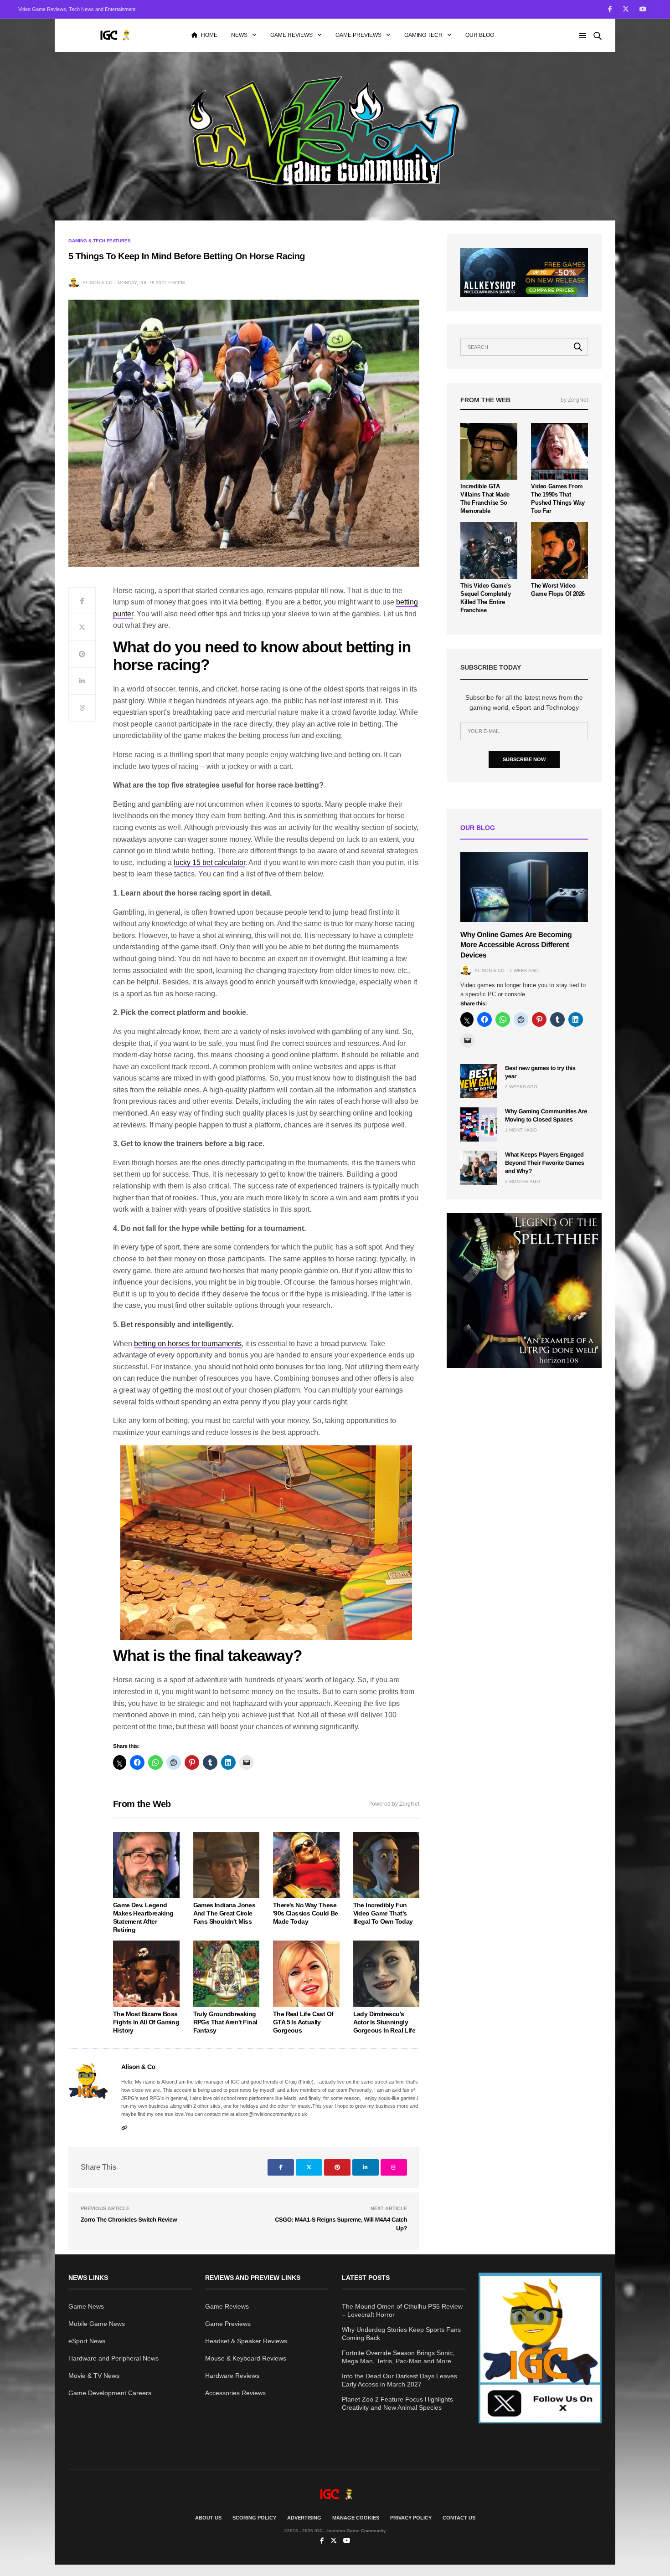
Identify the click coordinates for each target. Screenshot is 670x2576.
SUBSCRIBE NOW (524, 759)
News (239, 35)
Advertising (304, 2518)
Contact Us (459, 2518)
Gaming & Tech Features (100, 241)
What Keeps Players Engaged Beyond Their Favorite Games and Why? (545, 1163)
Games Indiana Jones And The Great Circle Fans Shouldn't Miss (224, 1913)
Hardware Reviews (232, 2376)
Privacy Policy (411, 2518)
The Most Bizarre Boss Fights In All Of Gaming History (146, 2022)
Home (209, 35)
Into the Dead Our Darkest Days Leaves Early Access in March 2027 (399, 2380)
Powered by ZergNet (394, 1804)
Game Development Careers (110, 2393)
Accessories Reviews (235, 2393)
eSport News (87, 2341)
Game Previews (358, 35)
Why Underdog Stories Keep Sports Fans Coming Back (401, 2334)
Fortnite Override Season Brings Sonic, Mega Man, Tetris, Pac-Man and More (398, 2357)
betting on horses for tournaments (188, 1344)
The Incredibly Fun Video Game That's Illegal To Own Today (383, 1913)
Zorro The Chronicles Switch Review (129, 2220)
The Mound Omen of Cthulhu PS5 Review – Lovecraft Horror (402, 2310)
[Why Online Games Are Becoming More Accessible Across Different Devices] (524, 887)
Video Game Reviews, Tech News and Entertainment (77, 9)
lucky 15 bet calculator (209, 863)
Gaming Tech (423, 35)
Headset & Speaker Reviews (246, 2341)
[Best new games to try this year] (479, 1081)
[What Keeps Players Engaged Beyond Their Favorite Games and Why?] (479, 1168)
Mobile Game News (97, 2324)
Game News (86, 2306)
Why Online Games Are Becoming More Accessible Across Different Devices (516, 945)
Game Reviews (291, 35)
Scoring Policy (254, 2518)
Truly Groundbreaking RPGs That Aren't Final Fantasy (225, 2022)
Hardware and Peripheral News (113, 2358)
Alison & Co (98, 283)
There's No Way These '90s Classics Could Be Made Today (306, 1913)
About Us (208, 2518)
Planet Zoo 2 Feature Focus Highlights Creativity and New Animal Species (397, 2403)
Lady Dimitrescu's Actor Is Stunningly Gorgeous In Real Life (384, 2022)
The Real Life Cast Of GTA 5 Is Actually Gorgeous (303, 2022)
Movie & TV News (94, 2376)
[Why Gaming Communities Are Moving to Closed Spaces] (479, 1124)
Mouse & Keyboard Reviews (246, 2358)
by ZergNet (574, 400)
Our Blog (480, 35)
